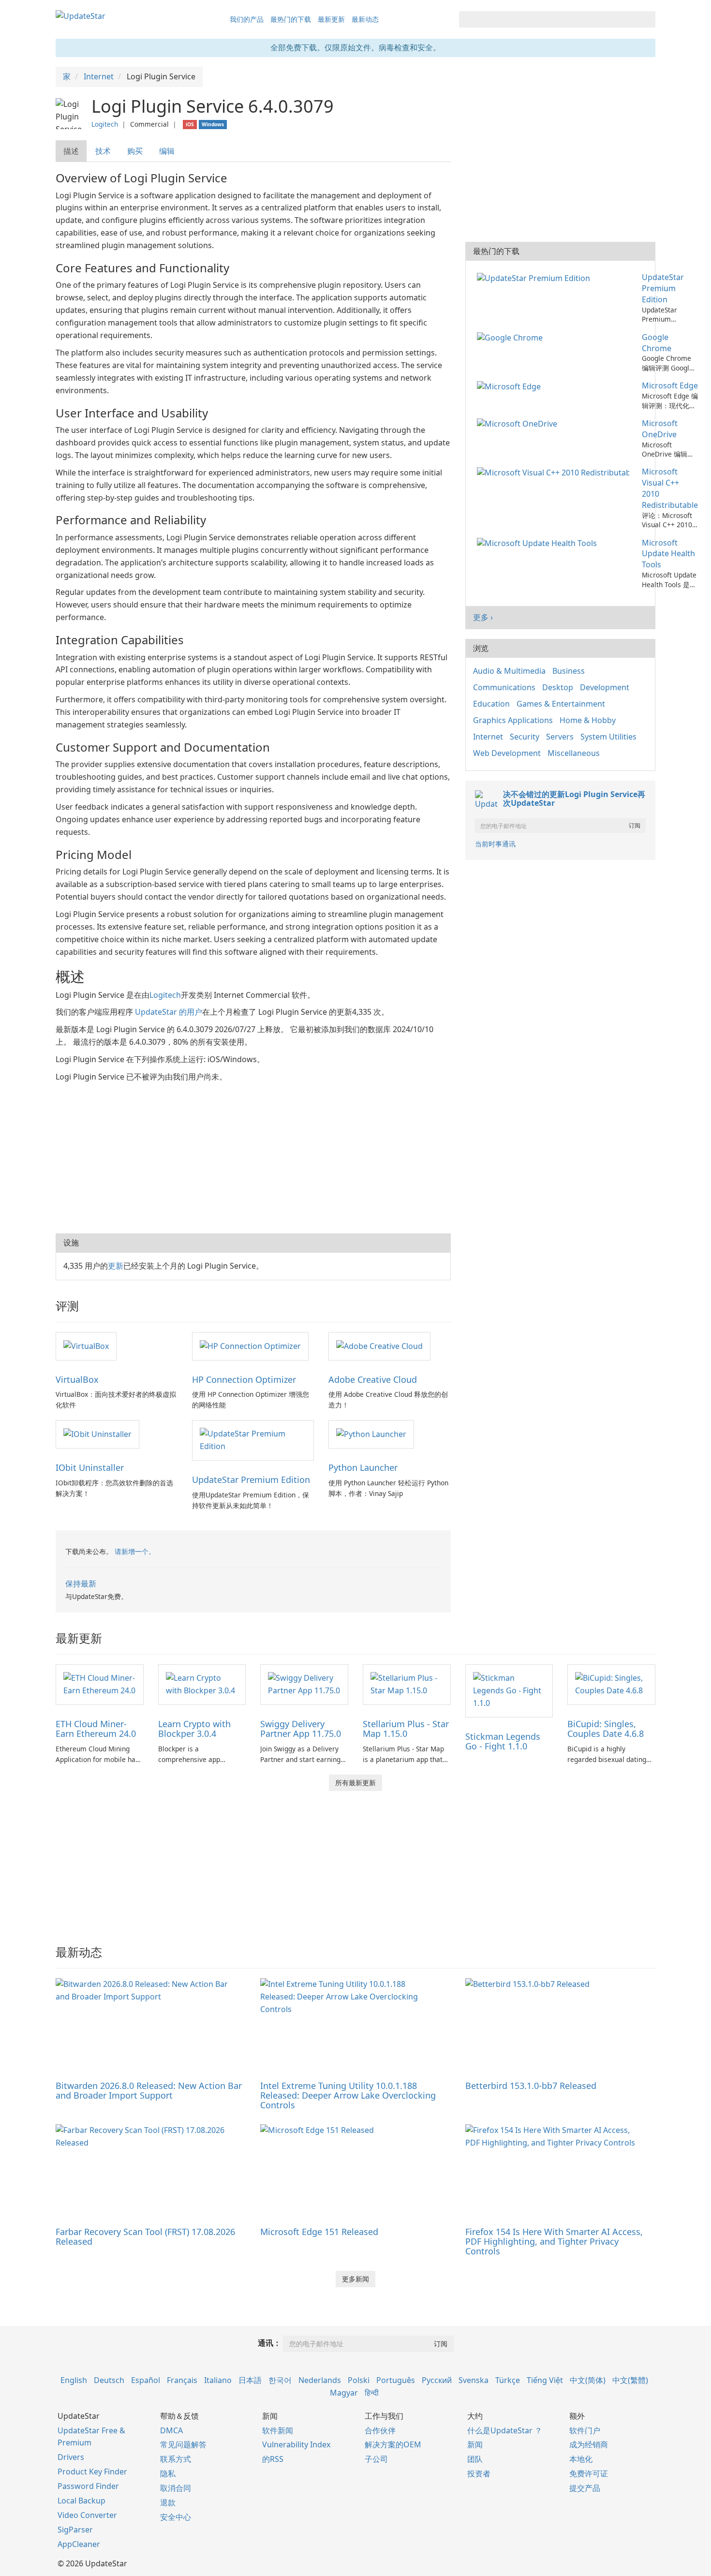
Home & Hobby (588, 720)
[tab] (72, 151)
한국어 (280, 2380)
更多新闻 (355, 2279)
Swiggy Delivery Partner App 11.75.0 (301, 1729)
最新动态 (365, 19)
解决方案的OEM (393, 2444)
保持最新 (81, 1584)
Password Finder (88, 2486)
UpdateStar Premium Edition (251, 1480)
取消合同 (176, 2488)
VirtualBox (77, 1379)
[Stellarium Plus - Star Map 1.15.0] (407, 1684)
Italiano (218, 2380)
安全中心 (176, 2517)
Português (396, 2380)
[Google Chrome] (512, 337)
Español (146, 2380)
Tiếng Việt (545, 2380)
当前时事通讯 (495, 844)
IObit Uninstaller (90, 1467)
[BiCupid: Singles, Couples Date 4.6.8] (611, 1684)
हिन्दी (372, 2393)
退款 (168, 2502)
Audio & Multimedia (509, 671)
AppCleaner (79, 2544)
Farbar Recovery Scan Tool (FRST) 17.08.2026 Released (145, 2236)
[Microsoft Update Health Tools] (539, 543)
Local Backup (81, 2501)
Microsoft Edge (670, 385)
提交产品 (585, 2488)
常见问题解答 (183, 2444)
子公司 (376, 2459)
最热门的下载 (291, 19)
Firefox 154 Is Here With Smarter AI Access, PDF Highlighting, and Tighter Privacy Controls (554, 2241)
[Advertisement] (253, 1156)
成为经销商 (589, 2444)
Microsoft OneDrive (660, 429)
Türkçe (508, 2380)
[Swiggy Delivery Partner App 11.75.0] (304, 1684)
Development (605, 687)
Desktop (558, 687)
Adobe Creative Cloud (373, 1379)
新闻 (475, 2444)
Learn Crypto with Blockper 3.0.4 (194, 1729)
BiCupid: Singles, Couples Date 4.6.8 (606, 1729)
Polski (359, 2380)
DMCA (171, 2430)
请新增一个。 (135, 1551)
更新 (116, 1266)
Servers (560, 737)
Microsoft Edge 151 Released (319, 2232)
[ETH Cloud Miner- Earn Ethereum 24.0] (100, 1684)
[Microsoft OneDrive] (519, 423)
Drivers (71, 2457)
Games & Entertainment (561, 704)
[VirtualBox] (86, 1346)
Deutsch (109, 2380)
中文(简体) (588, 2380)
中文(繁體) (630, 2380)
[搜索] (646, 19)
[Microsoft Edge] (511, 385)
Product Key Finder (92, 2472)
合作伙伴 (380, 2430)
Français (182, 2380)
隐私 (168, 2473)
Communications (504, 687)
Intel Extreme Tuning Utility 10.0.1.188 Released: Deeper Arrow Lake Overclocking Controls (348, 2095)
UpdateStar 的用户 (169, 1012)
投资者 (479, 2473)
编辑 (167, 151)
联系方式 (176, 2459)
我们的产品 (247, 19)
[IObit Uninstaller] (97, 1434)
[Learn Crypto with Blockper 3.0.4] (202, 1684)
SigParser (75, 2530)
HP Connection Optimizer (244, 1379)
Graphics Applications (513, 720)
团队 (475, 2459)
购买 (135, 151)
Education (491, 704)
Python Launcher (363, 1467)
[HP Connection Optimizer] (250, 1346)
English (74, 2380)
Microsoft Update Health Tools (668, 554)
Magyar (344, 2393)
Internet (488, 737)
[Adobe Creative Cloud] (379, 1346)
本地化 (581, 2459)
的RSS (273, 2459)
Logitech (105, 124)
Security (525, 737)
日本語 (250, 2380)
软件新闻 (278, 2430)
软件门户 (585, 2430)
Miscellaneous (574, 753)
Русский (437, 2380)
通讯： (269, 2343)
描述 (71, 151)
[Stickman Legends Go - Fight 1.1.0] (509, 1690)
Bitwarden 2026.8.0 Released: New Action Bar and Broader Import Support (149, 2090)
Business (569, 671)
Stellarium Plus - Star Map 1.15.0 (406, 1729)
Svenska (474, 2380)
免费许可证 (589, 2473)
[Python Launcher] (371, 1434)
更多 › (483, 617)
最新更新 (331, 19)
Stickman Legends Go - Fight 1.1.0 (503, 1741)
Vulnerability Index (296, 2444)
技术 (103, 151)
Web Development (507, 753)
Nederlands (320, 2380)
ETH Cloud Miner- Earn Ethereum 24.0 (96, 1729)
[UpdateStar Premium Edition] (253, 1440)
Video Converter (87, 2515)
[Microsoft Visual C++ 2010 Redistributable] (555, 472)
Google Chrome (657, 343)
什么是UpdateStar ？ (505, 2430)
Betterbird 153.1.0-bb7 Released (531, 2086)
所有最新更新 (355, 1783)
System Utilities (608, 737)
